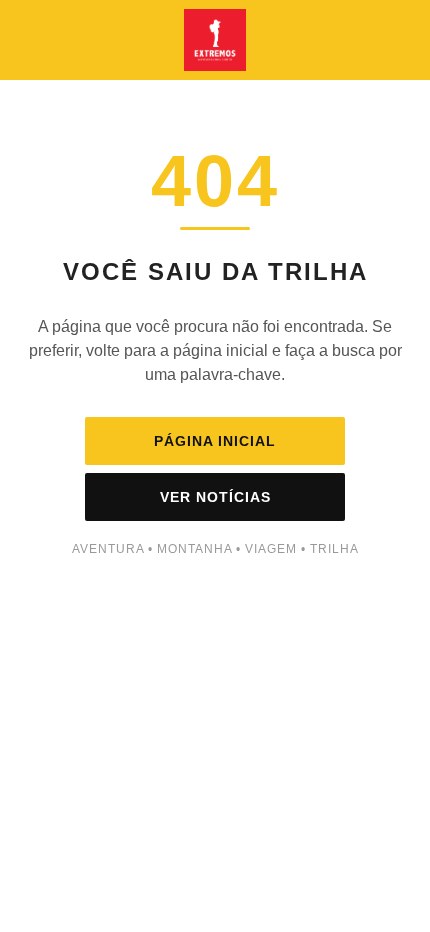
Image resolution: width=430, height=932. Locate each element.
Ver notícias (215, 497)
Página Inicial (215, 441)
